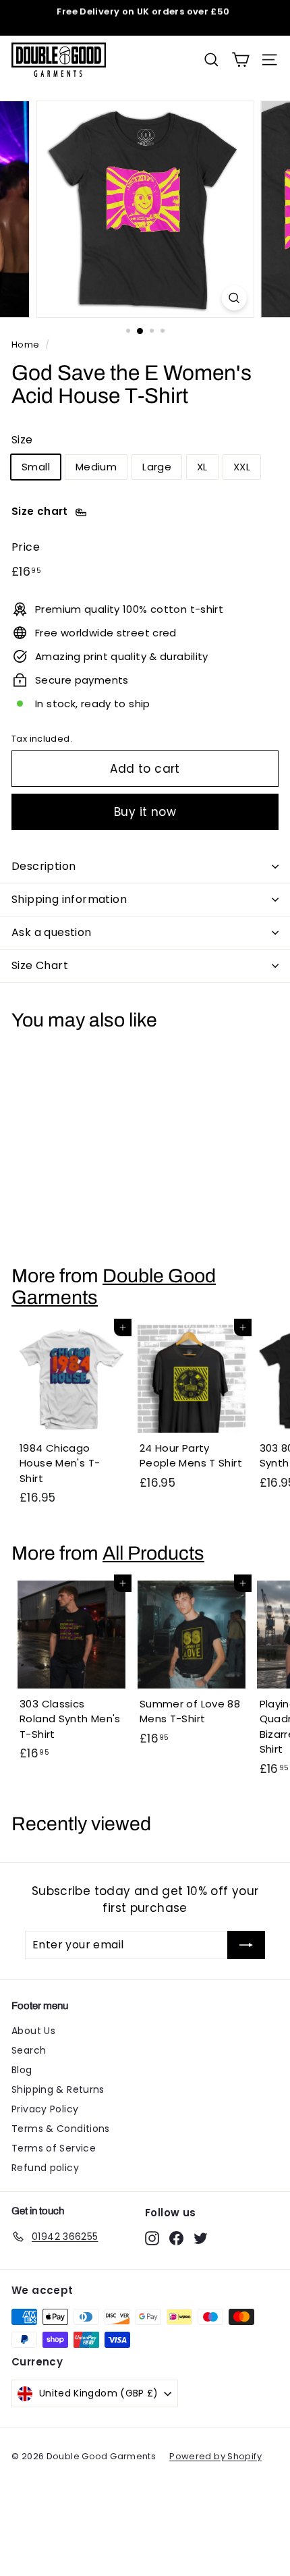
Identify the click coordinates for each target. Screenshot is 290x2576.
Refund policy (45, 2168)
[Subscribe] (246, 1945)
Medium (96, 467)
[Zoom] (234, 298)
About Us (33, 2031)
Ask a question (52, 932)
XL (202, 467)
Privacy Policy (45, 2109)
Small (36, 467)
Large (157, 467)
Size (22, 440)
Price (26, 547)
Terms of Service (54, 2148)
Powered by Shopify (215, 2456)
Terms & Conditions (61, 2129)
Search (29, 2050)
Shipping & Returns (58, 2089)
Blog (22, 2070)
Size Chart (40, 965)
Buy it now (145, 812)
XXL (242, 467)
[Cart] (240, 60)
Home (26, 345)
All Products (153, 1553)
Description (43, 866)
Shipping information (69, 899)
